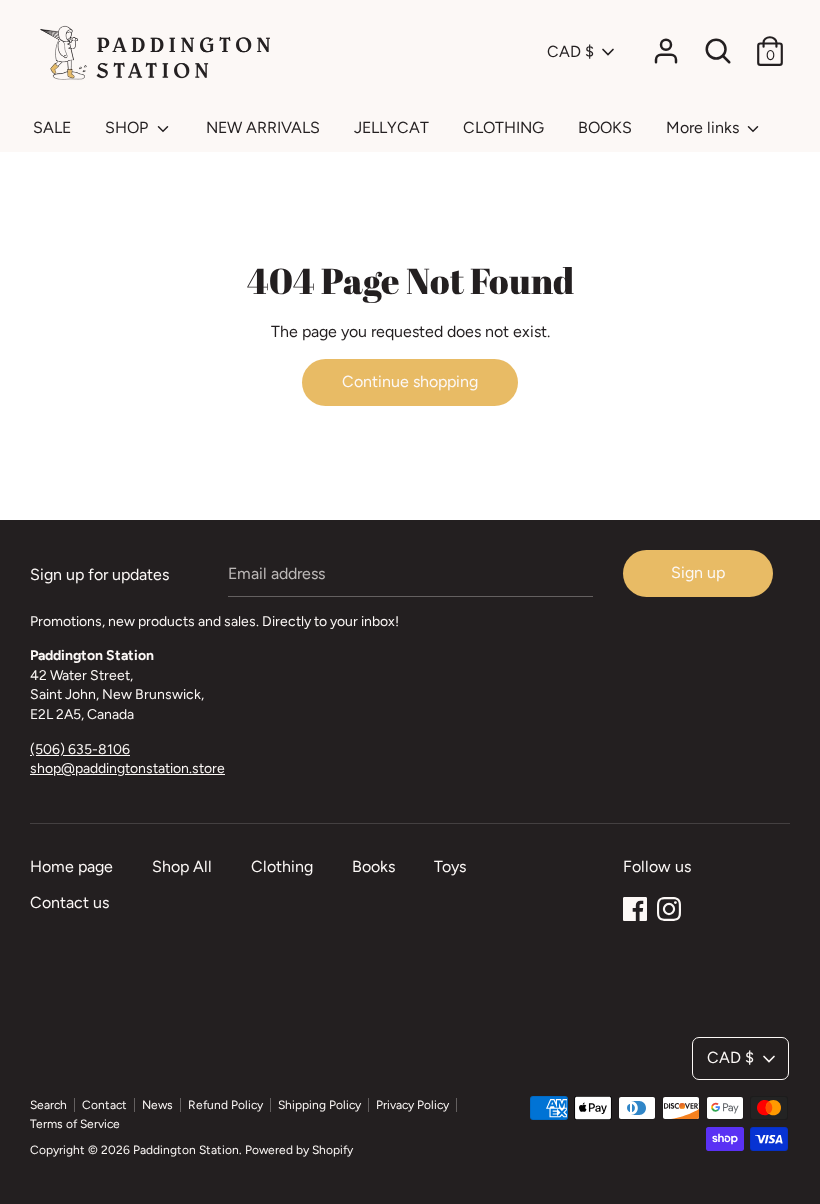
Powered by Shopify (299, 1150)
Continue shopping (410, 381)
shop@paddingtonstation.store (127, 768)
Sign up (698, 572)
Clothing (282, 866)
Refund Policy (225, 1105)
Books (373, 866)
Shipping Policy (319, 1105)
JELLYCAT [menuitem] (391, 127)
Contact (104, 1105)
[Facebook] (635, 906)
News (157, 1105)
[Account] (666, 43)
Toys (450, 866)
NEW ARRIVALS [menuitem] (263, 127)
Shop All (182, 866)
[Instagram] (669, 906)
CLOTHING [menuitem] (503, 127)
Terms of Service (75, 1124)
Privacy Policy (412, 1105)
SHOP (128, 127)
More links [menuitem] (704, 127)
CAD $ (570, 51)
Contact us (69, 902)
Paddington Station (186, 1150)
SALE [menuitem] (52, 127)
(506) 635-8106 (80, 749)
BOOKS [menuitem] (605, 127)
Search (48, 1105)
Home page (71, 866)
